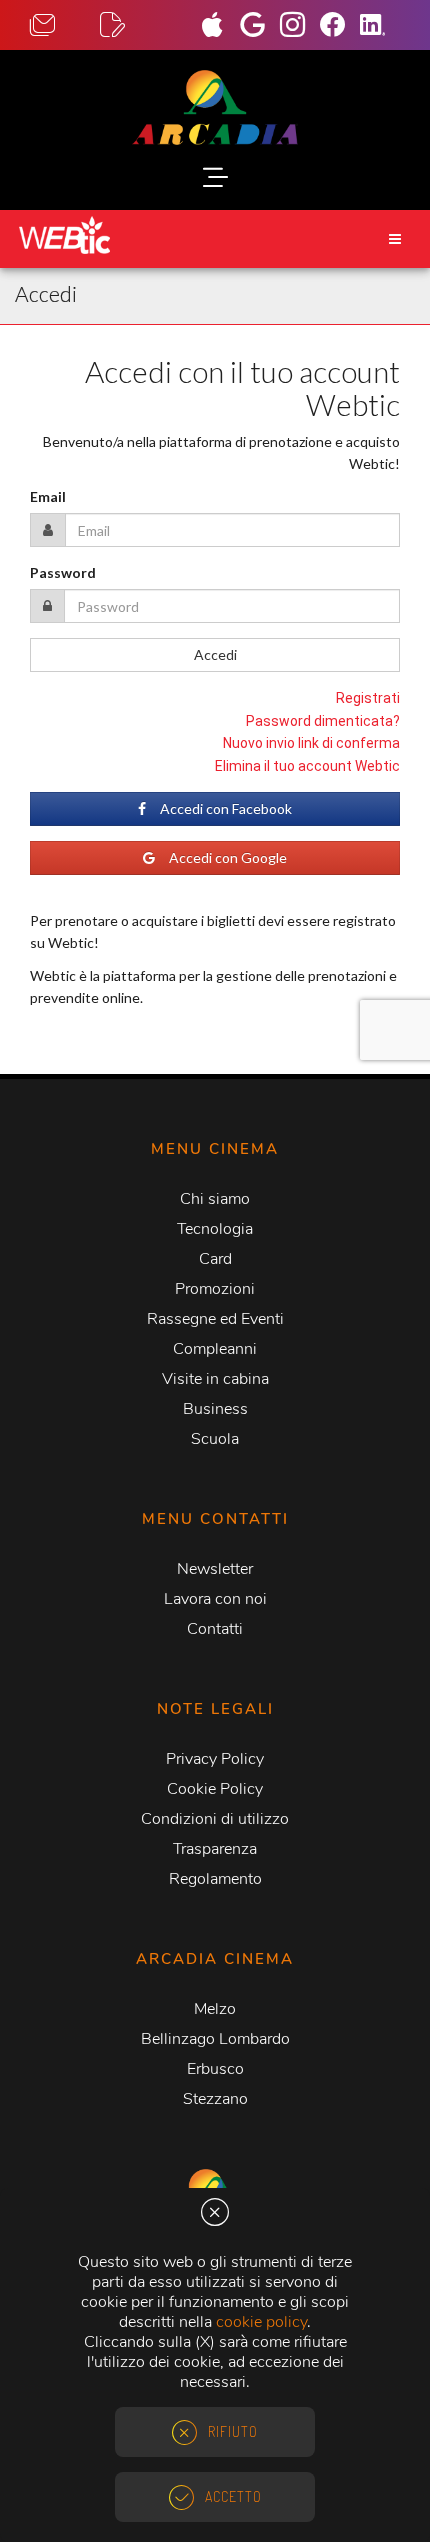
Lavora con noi (215, 1599)
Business (215, 1409)
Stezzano (215, 2099)
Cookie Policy (215, 1789)
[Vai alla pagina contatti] (65, 25)
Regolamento (215, 1879)
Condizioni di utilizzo (215, 1819)
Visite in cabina (215, 1379)
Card (215, 1259)
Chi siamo (215, 1199)
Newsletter (215, 1569)
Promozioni (215, 1289)
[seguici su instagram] (300, 27)
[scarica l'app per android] (260, 27)
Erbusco (215, 2069)
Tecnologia (215, 1229)
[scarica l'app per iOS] (220, 27)
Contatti (215, 1629)
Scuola (215, 1439)
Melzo (215, 2009)
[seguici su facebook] (340, 27)
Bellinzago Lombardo (215, 2039)
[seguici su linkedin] (380, 27)
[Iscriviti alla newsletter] (135, 25)
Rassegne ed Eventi (215, 1319)
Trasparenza (215, 1849)
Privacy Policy (215, 1759)
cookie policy (261, 2322)
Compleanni (215, 1349)
